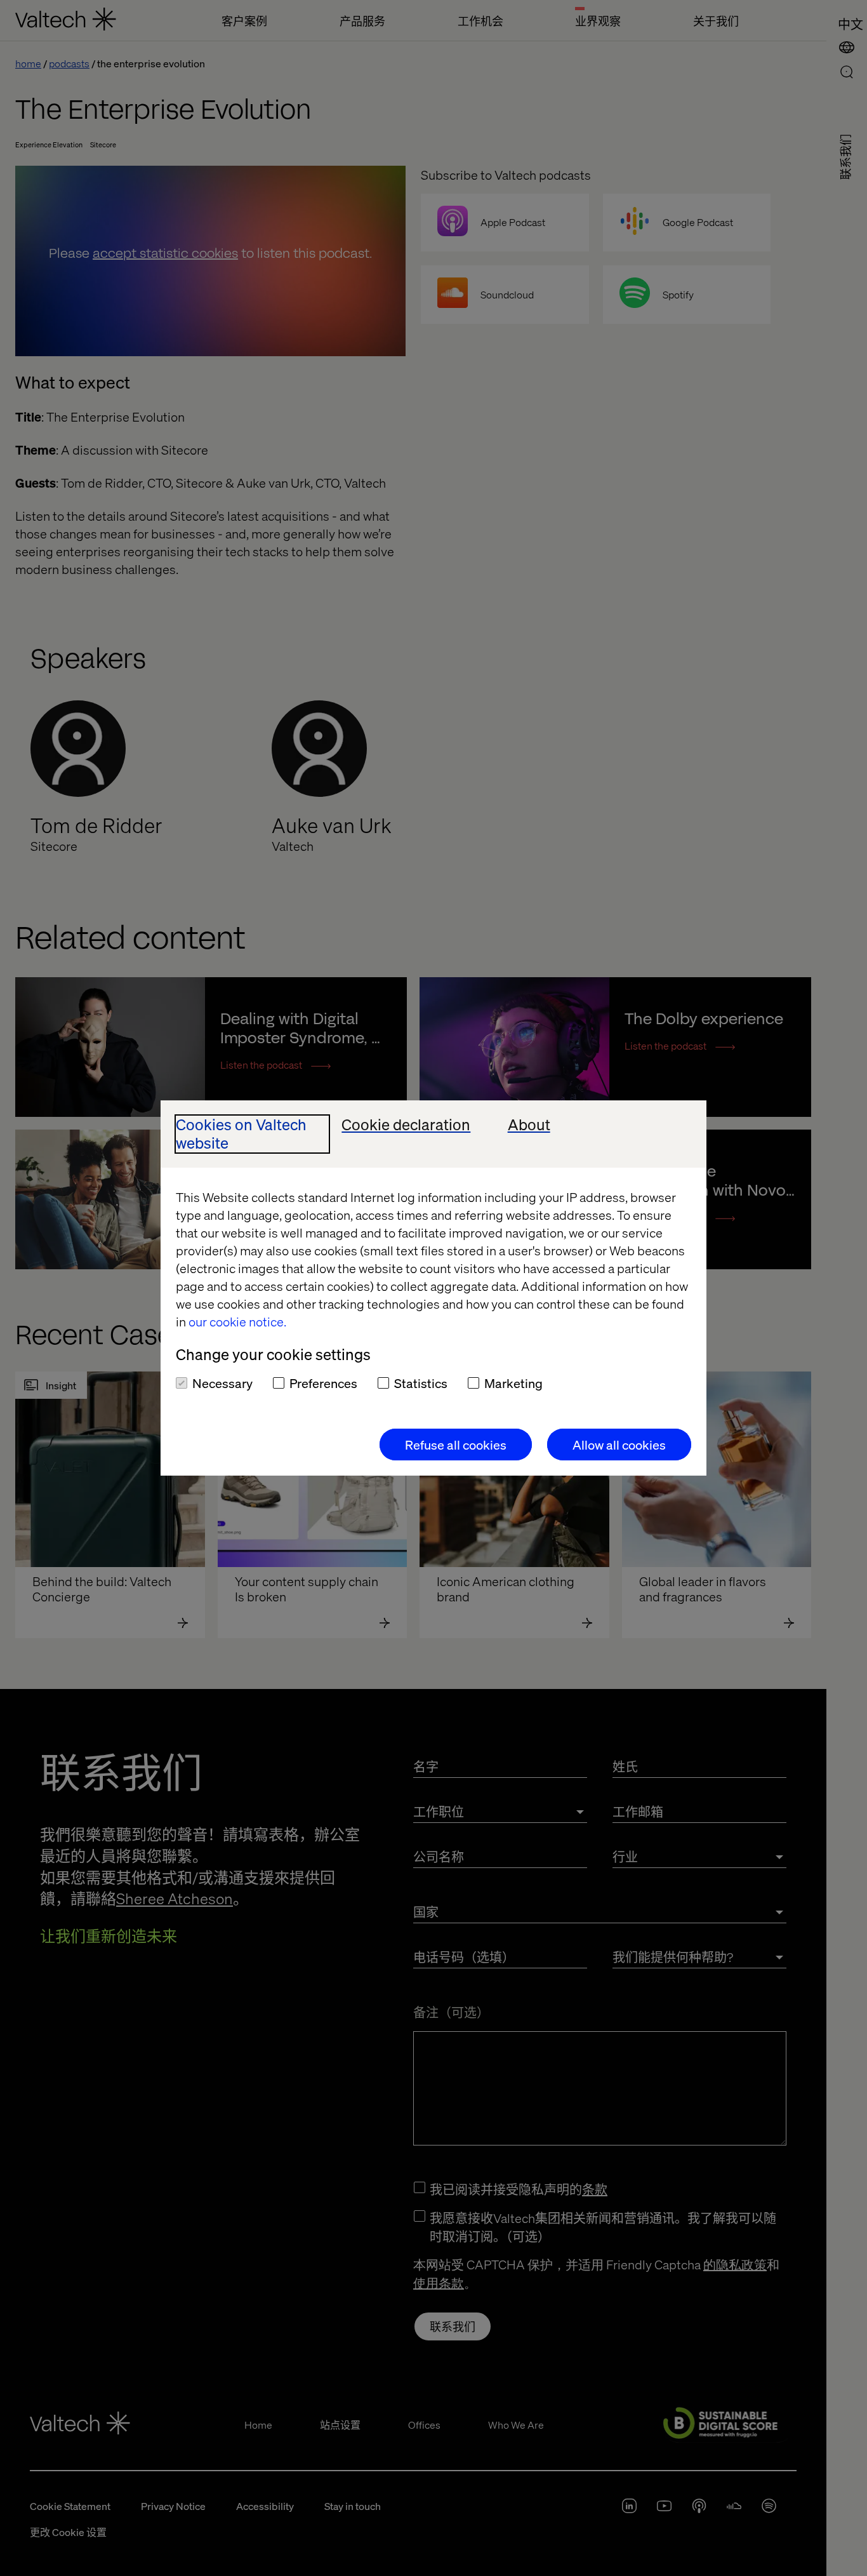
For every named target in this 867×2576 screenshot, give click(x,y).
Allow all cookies (619, 1445)
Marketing (513, 1383)
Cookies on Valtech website (241, 1134)
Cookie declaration (406, 1125)
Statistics (421, 1383)
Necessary (222, 1383)
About (529, 1125)
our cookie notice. (237, 1321)
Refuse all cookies (456, 1445)
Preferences (323, 1383)
